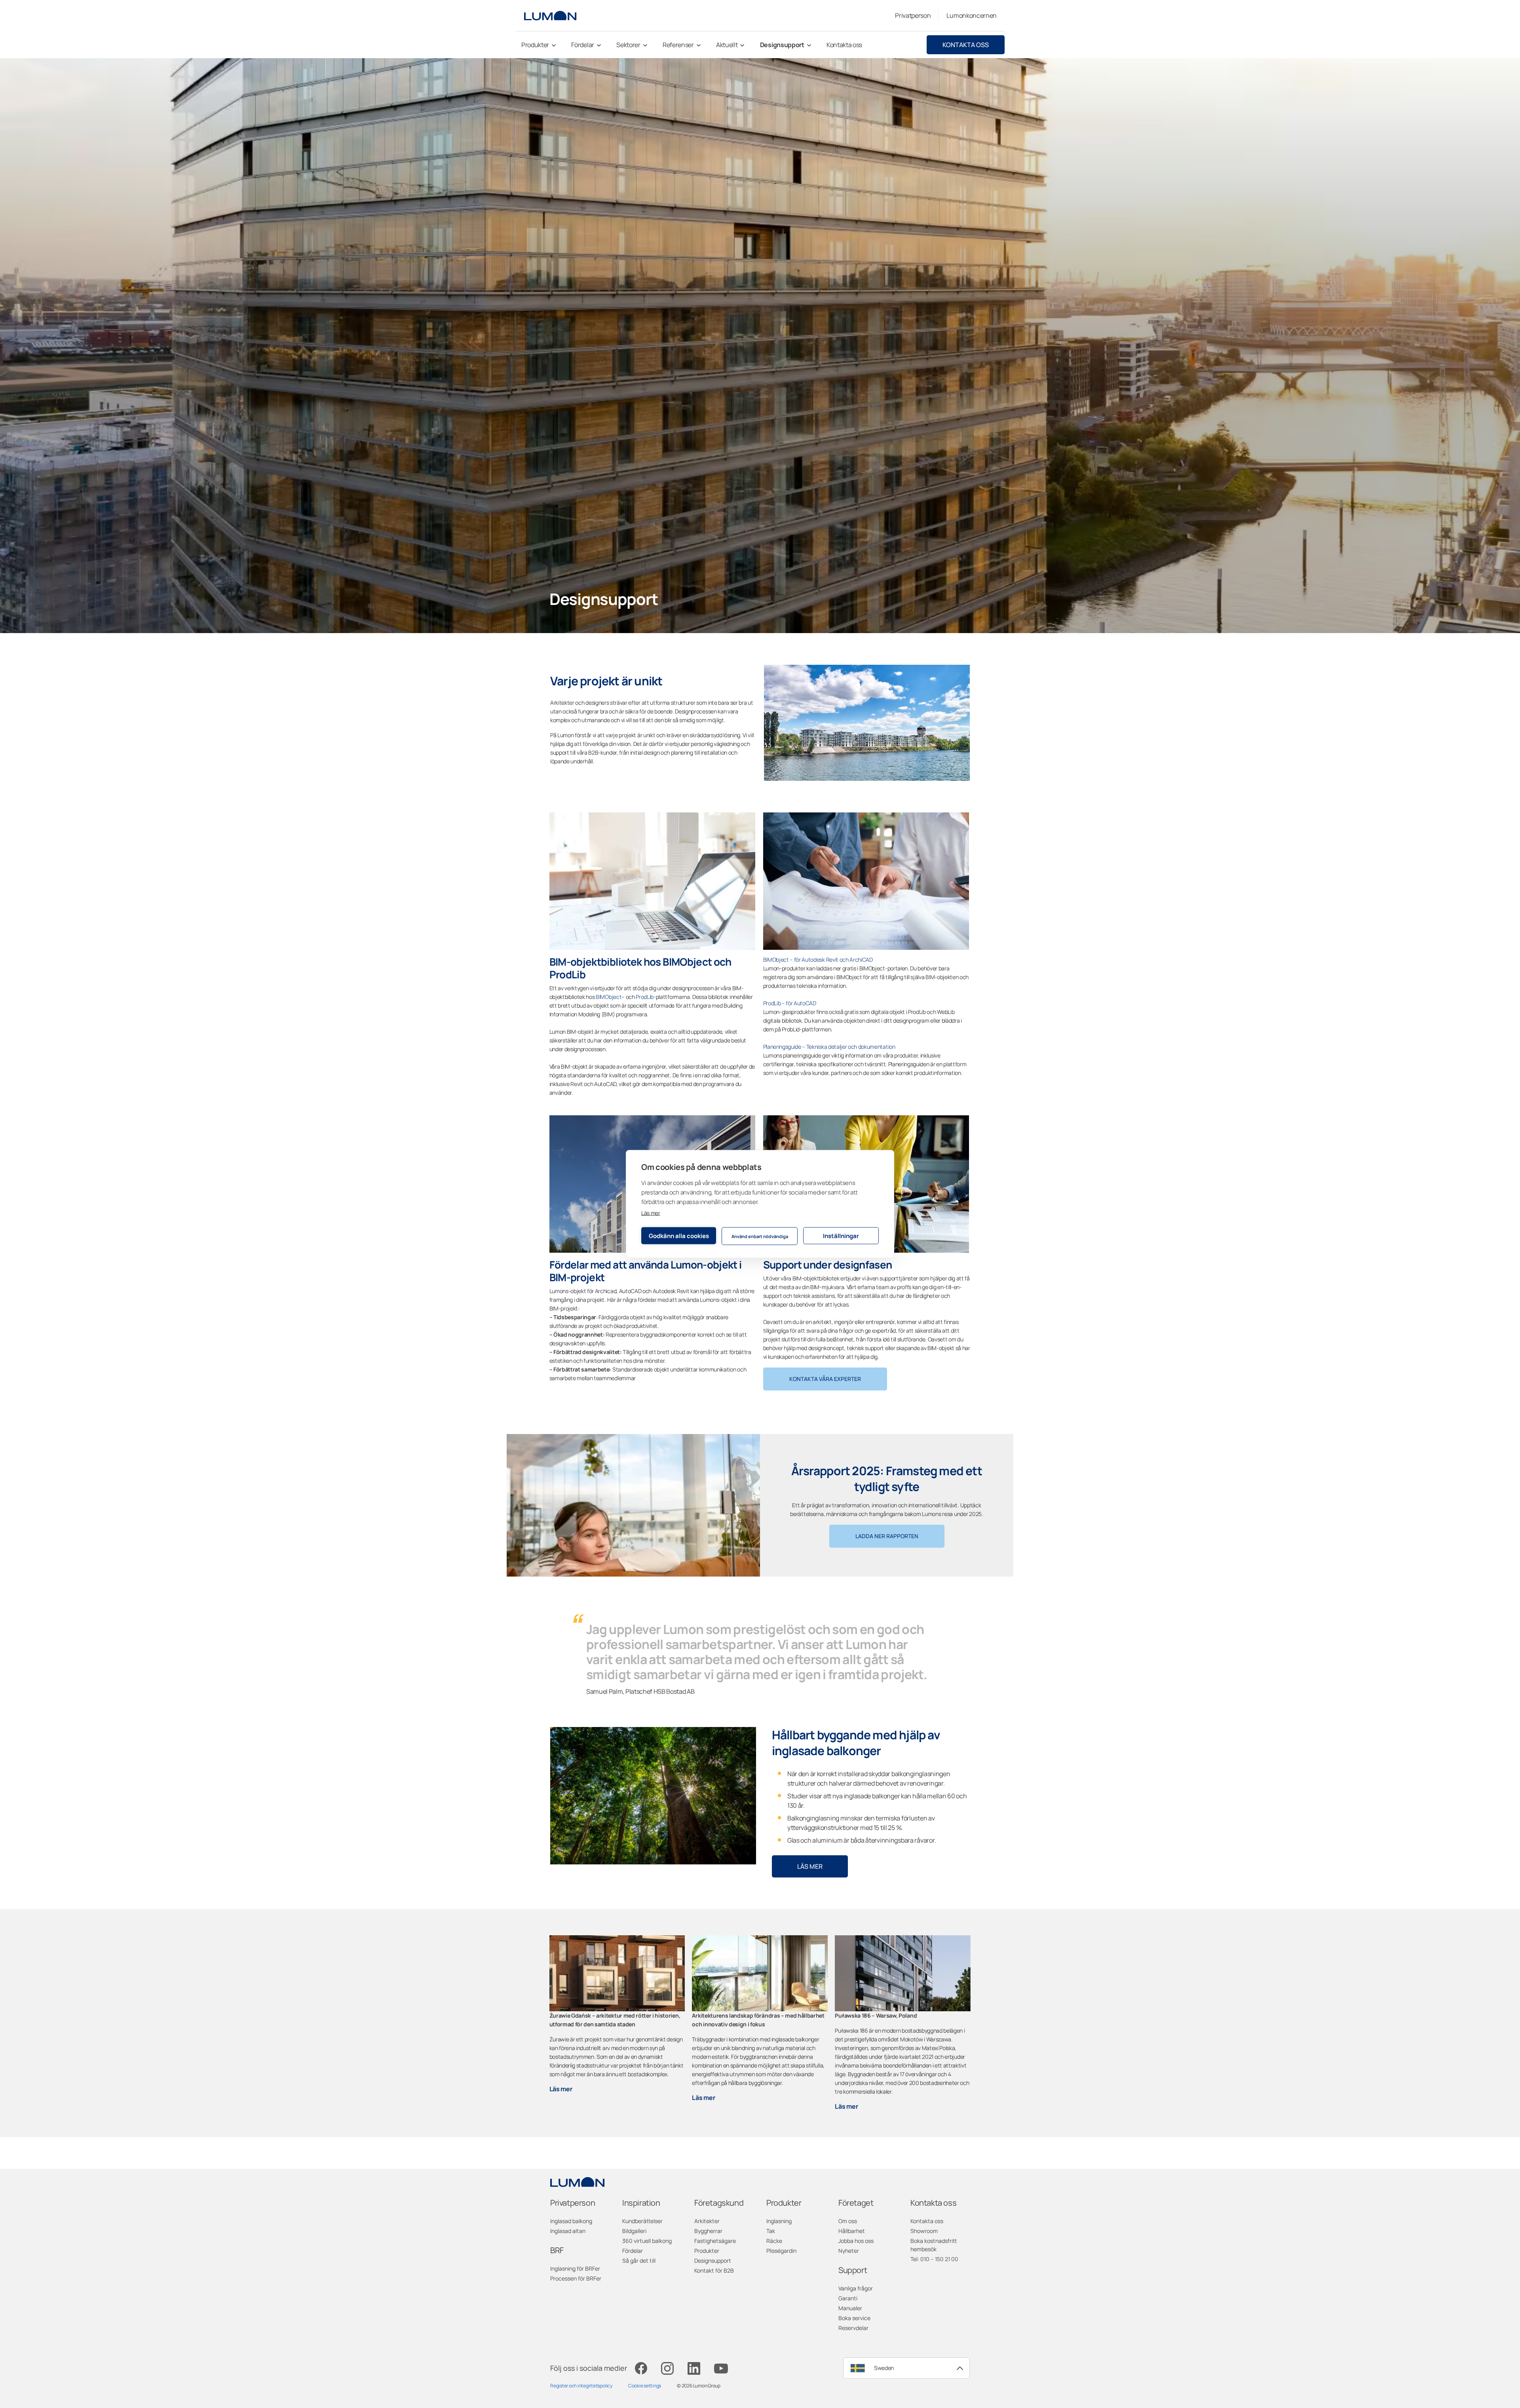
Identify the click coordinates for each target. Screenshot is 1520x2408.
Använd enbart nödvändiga (760, 1236)
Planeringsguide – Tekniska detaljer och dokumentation (829, 1047)
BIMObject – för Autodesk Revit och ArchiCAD (818, 960)
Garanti (848, 2298)
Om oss (848, 2221)
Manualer (850, 2308)
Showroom (924, 2231)
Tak (771, 2231)
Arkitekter (707, 2221)
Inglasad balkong (571, 2221)
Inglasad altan (568, 2231)
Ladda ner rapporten (887, 1536)
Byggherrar (708, 2231)
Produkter (707, 2251)
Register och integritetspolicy (581, 2386)
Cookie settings (645, 2386)
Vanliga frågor (856, 2288)
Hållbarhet (852, 2231)
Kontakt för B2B (714, 2270)
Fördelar (633, 2251)
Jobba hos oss (856, 2241)
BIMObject (609, 997)
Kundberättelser (642, 2221)
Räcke (774, 2241)
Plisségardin (781, 2251)
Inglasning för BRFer (575, 2268)
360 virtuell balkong (647, 2241)
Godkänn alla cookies (679, 1235)
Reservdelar (853, 2328)
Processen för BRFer (576, 2278)
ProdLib (645, 997)
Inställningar (841, 1235)
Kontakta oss (966, 45)
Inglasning (779, 2221)
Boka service (854, 2318)
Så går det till (639, 2261)
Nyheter (849, 2251)
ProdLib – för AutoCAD (790, 1003)
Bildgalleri (634, 2231)
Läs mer (651, 1213)
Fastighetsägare (715, 2241)
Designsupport (713, 2261)
